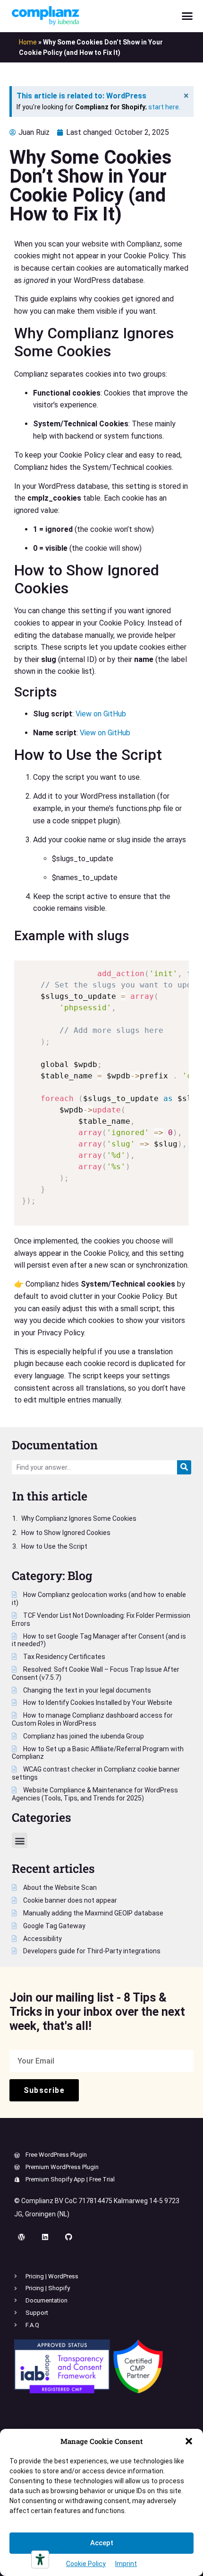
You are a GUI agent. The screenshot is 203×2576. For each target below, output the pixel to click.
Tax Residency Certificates (63, 1657)
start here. (164, 107)
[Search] (184, 1467)
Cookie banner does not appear (69, 1900)
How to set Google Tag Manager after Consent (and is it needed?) (99, 1640)
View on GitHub (101, 714)
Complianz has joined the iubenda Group (83, 1736)
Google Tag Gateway (54, 1926)
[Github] (68, 2237)
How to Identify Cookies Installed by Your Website (97, 1703)
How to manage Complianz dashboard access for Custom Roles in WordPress (92, 1719)
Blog (80, 1575)
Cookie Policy (86, 2564)
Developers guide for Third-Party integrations (91, 1951)
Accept (102, 2543)
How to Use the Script (54, 1546)
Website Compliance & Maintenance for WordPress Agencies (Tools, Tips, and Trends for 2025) (95, 1794)
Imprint (126, 2564)
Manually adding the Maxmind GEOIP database (93, 1913)
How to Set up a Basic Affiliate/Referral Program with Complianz (98, 1753)
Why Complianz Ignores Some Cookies (79, 1518)
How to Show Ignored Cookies (66, 1533)
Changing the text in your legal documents (86, 1690)
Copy (177, 969)
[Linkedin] (45, 2237)
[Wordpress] (21, 2237)
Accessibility (42, 1939)
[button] (189, 2441)
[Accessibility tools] (40, 2559)
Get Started (36, 2258)
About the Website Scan (59, 1888)
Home (28, 42)
